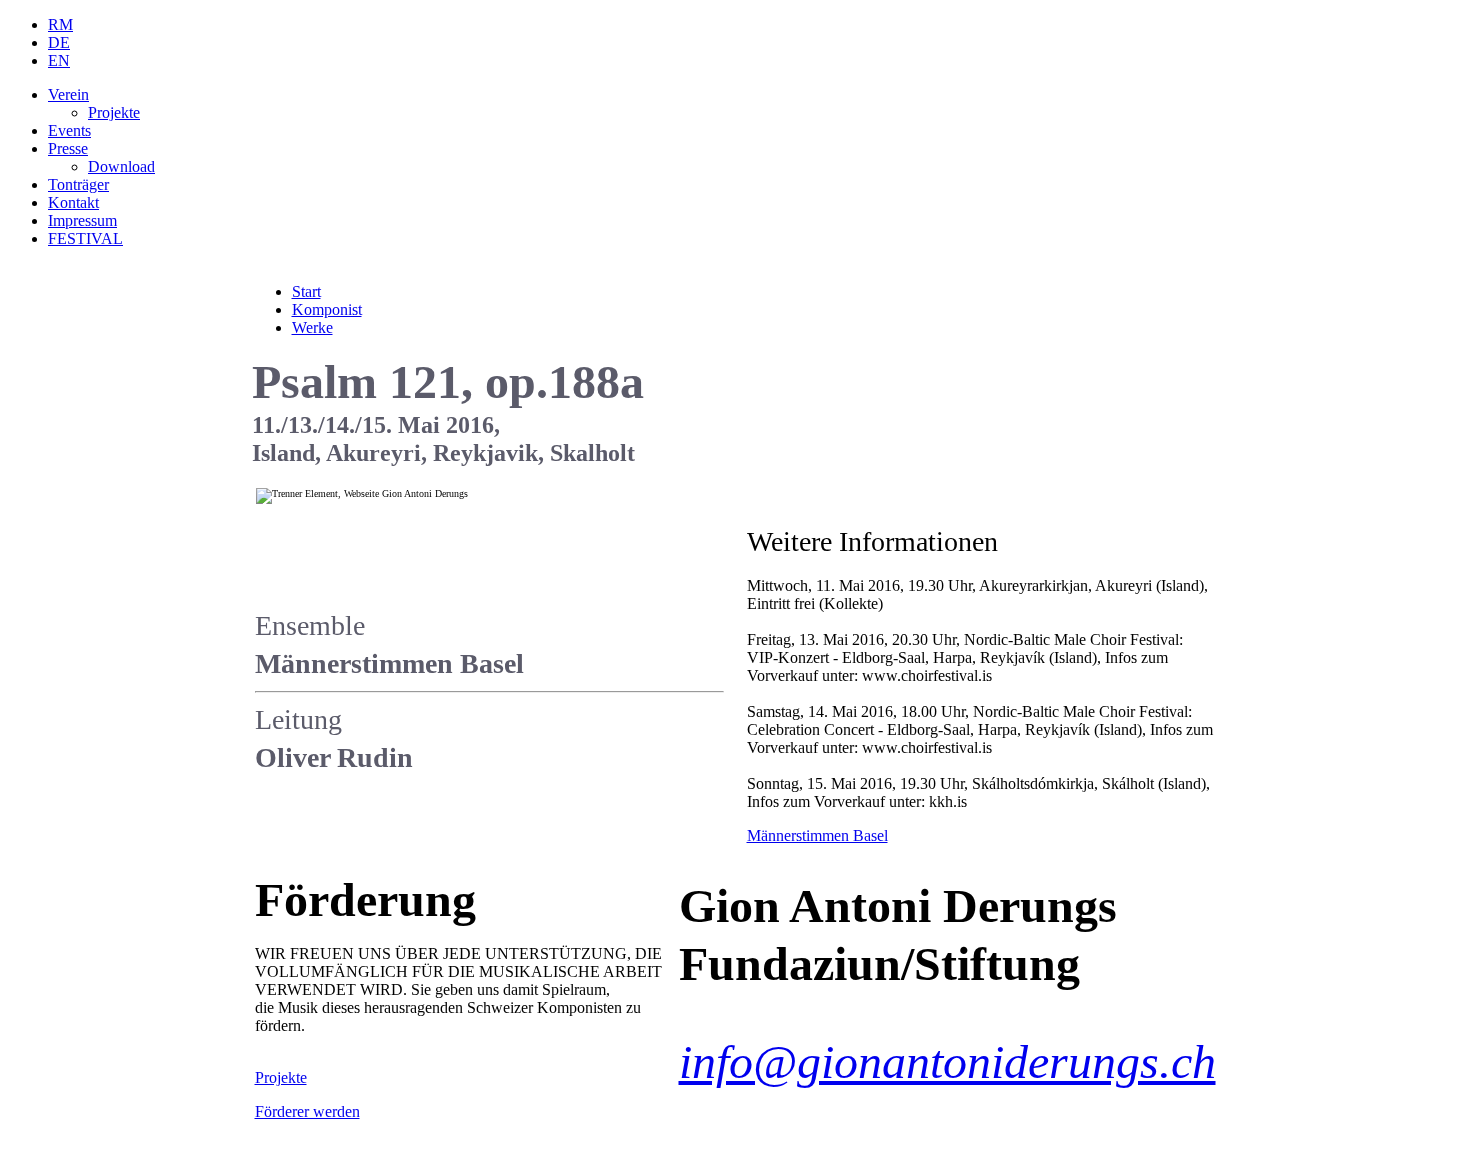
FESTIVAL (85, 238)
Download (121, 166)
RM (60, 24)
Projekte (114, 112)
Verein (68, 94)
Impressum (82, 220)
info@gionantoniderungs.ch (947, 1061)
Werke (312, 327)
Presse (68, 148)
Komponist (327, 309)
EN (59, 60)
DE (59, 42)
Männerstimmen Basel (817, 835)
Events (69, 130)
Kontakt (73, 202)
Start (306, 291)
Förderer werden (307, 1111)
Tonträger (78, 184)
